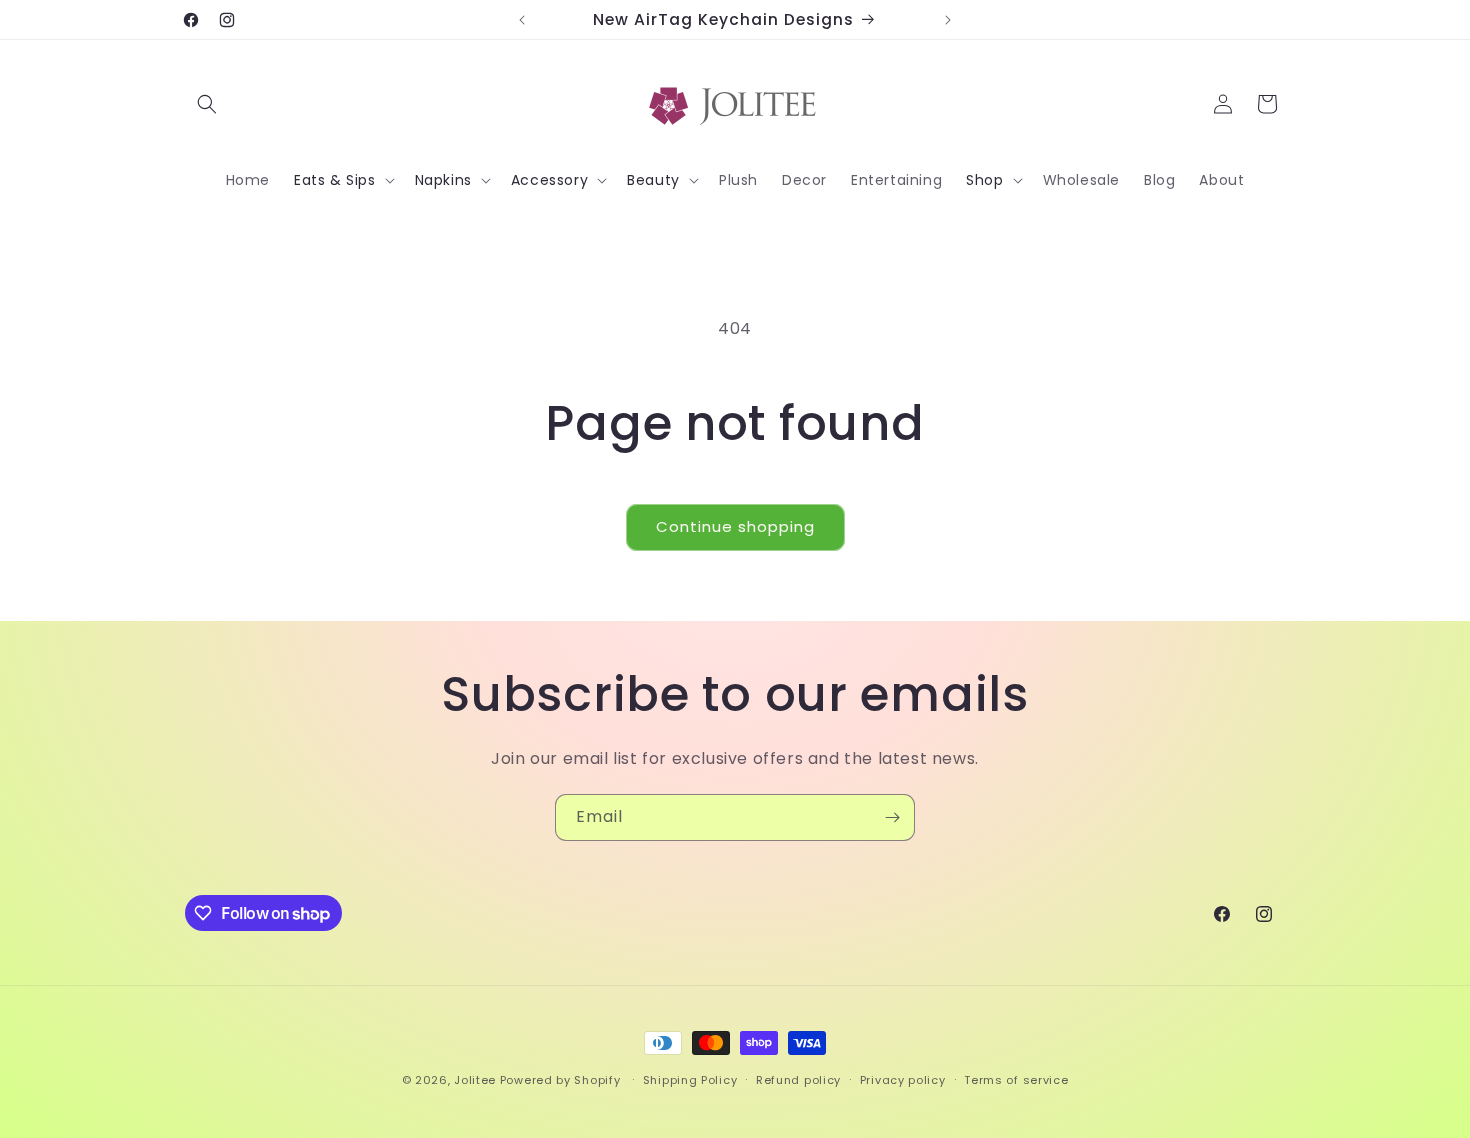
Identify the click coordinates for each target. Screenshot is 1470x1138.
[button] (207, 104)
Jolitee (475, 1080)
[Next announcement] (948, 20)
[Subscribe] (892, 817)
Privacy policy (903, 1080)
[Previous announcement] (522, 20)
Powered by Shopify (560, 1080)
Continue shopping (735, 526)
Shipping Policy (690, 1080)
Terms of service (1016, 1080)
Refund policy (798, 1080)
